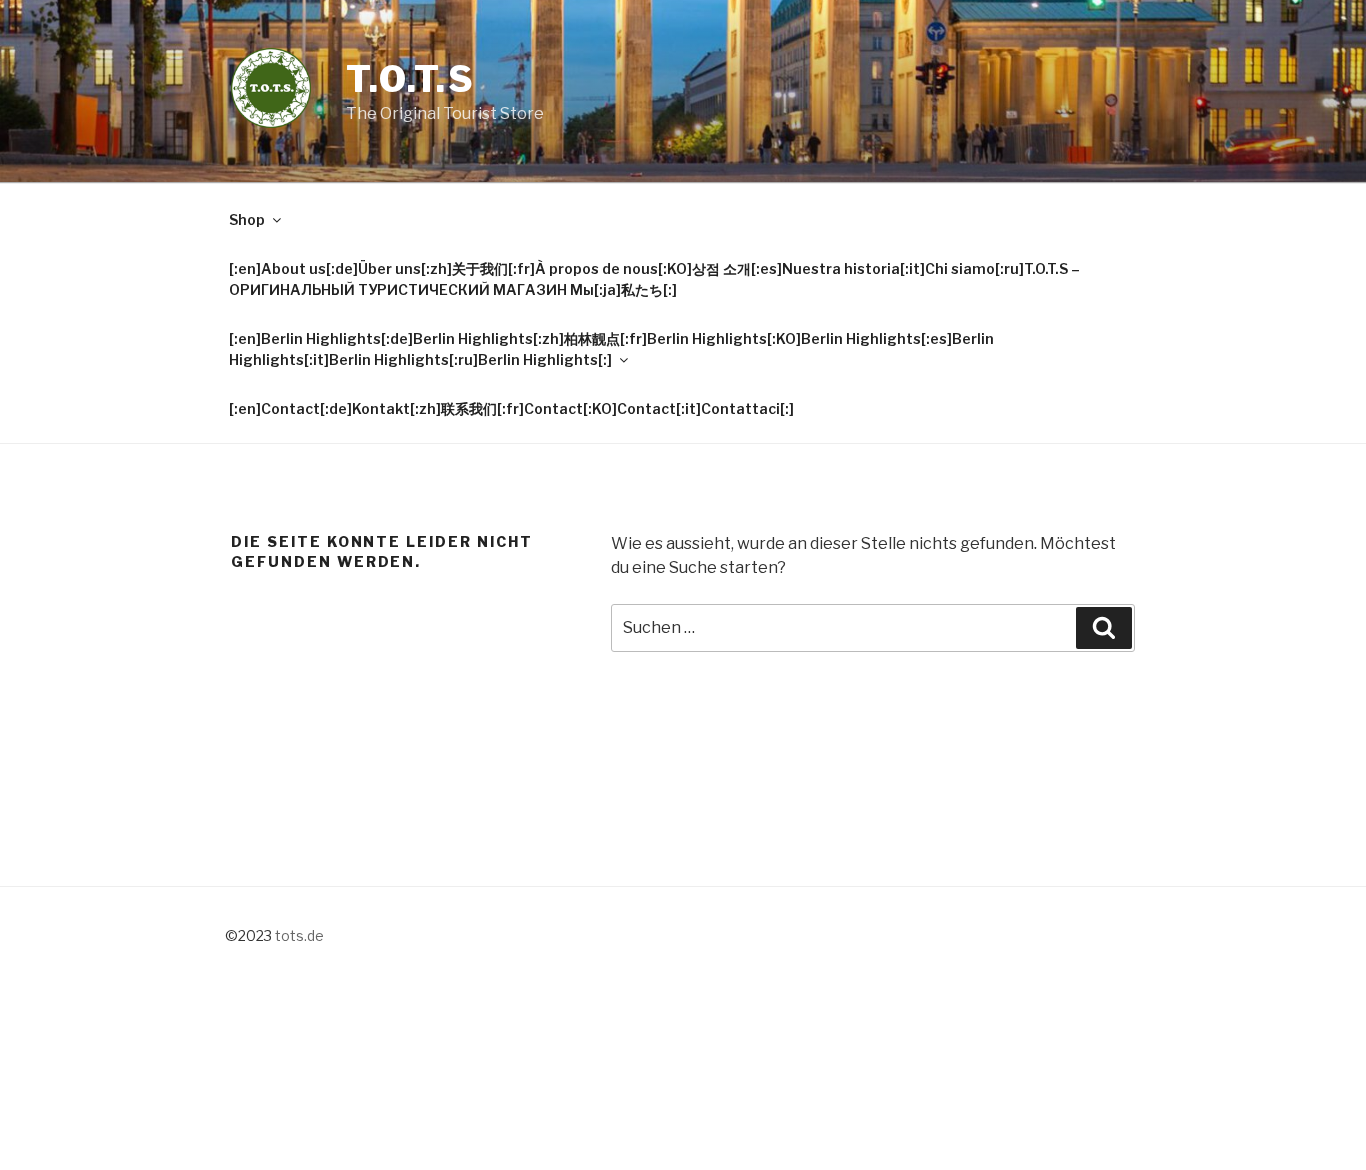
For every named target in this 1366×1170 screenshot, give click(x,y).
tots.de (299, 935)
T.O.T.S (411, 79)
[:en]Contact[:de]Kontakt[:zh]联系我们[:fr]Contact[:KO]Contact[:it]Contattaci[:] (511, 408)
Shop (247, 219)
